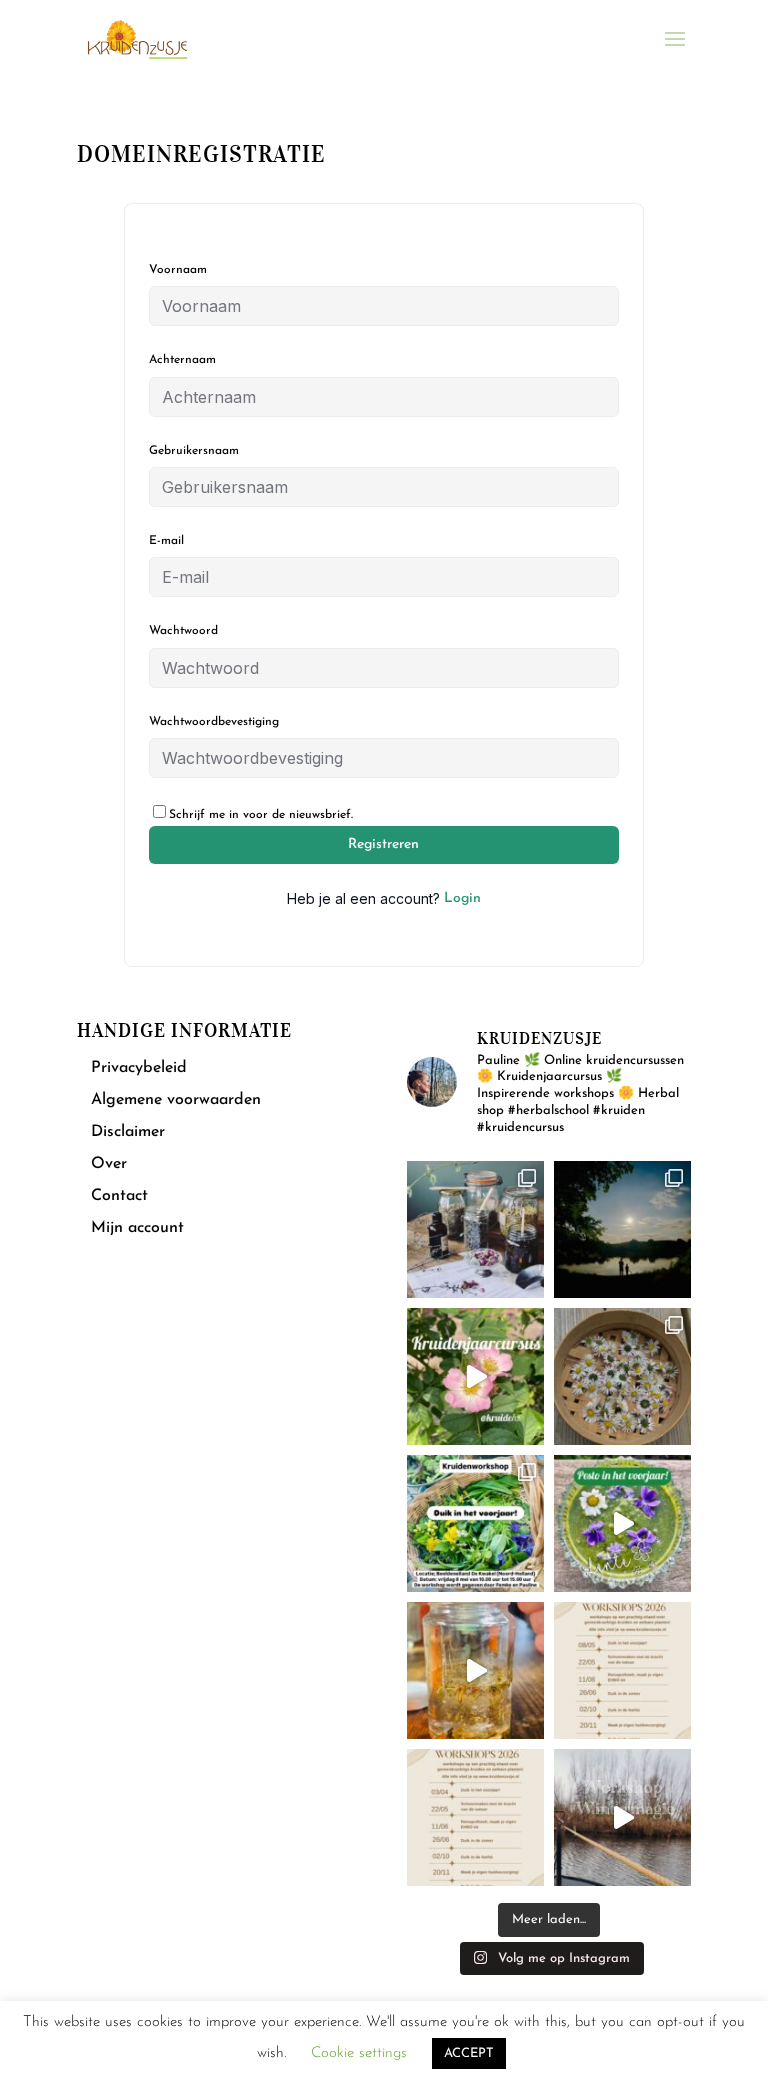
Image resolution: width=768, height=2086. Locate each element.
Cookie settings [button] (359, 2053)
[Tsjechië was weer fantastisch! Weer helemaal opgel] (622, 1229)
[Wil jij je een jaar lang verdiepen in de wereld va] (475, 1229)
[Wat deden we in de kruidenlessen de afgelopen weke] (475, 1670)
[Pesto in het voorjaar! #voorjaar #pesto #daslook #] (622, 1523)
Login (462, 898)
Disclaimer (128, 1132)
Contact (119, 1196)
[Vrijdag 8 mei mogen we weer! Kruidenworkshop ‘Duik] (475, 1523)
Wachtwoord (183, 631)
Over (109, 1164)
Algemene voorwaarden (176, 1100)
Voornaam (178, 270)
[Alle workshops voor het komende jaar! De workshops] (475, 1817)
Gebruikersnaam (194, 451)
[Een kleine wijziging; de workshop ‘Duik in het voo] (622, 1670)
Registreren (383, 844)
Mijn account (137, 1228)
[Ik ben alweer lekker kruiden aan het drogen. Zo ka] (622, 1376)
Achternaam (182, 360)
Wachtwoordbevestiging (214, 722)
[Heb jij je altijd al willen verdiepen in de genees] (475, 1376)
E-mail (166, 541)
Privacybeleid (139, 1068)
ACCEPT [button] (469, 2053)
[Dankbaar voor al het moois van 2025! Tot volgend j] (622, 1817)
